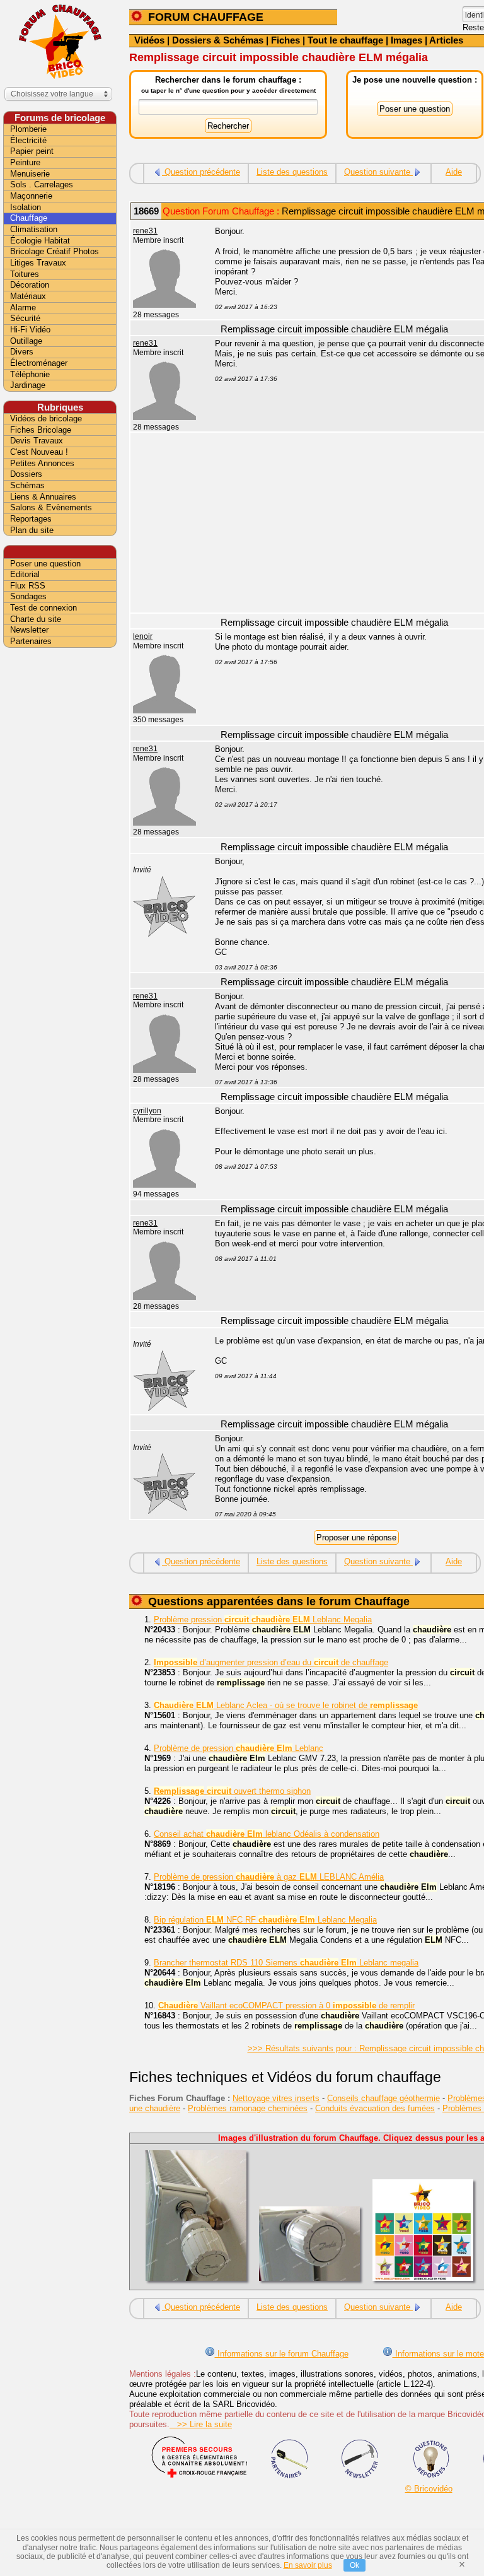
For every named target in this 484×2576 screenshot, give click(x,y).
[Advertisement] (60, 850)
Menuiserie (30, 174)
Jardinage (28, 385)
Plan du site (32, 530)
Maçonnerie (31, 196)
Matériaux (28, 296)
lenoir (143, 636)
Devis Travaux (37, 441)
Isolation (26, 207)
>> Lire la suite (201, 2424)
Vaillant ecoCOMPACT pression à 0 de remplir (286, 2005)
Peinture (25, 162)
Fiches (285, 40)
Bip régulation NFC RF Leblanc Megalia (265, 1920)
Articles (446, 40)
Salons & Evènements (51, 507)
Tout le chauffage (345, 40)
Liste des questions (292, 172)
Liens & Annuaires (43, 497)
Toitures (25, 274)
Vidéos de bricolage (46, 419)
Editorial (25, 574)
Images (406, 40)
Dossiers (26, 474)
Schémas (27, 485)
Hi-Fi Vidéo (30, 330)
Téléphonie (30, 374)
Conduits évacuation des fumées (375, 2108)
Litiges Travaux (38, 263)
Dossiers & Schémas (218, 40)
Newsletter (29, 630)
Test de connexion (43, 608)
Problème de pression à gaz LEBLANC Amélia (269, 1877)
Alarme (23, 307)
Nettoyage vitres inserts (276, 2098)
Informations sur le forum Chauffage (282, 2354)
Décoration (30, 285)
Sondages (28, 596)
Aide (454, 172)
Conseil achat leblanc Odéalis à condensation (267, 1834)
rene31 (145, 231)
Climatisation (34, 229)
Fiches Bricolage (41, 430)
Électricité (28, 140)
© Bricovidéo (429, 2489)
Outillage (26, 341)
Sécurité (25, 318)
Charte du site (36, 619)
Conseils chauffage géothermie (383, 2098)
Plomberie (28, 129)
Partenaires (31, 641)
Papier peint (32, 151)
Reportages (31, 519)
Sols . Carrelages (42, 184)
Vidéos (149, 40)
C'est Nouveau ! (39, 452)
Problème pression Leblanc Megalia (263, 1619)
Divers (22, 352)
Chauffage (29, 218)
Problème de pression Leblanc (239, 1748)
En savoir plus (308, 2565)
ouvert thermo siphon (232, 1791)
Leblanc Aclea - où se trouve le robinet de (286, 1705)
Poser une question (45, 564)
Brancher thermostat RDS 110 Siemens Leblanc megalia (286, 1963)
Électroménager (39, 363)
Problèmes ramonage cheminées (248, 2108)
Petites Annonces (42, 463)
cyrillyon (147, 1111)
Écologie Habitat (40, 241)
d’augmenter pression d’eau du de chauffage (271, 1662)
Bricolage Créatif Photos (55, 251)
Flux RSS (28, 586)
